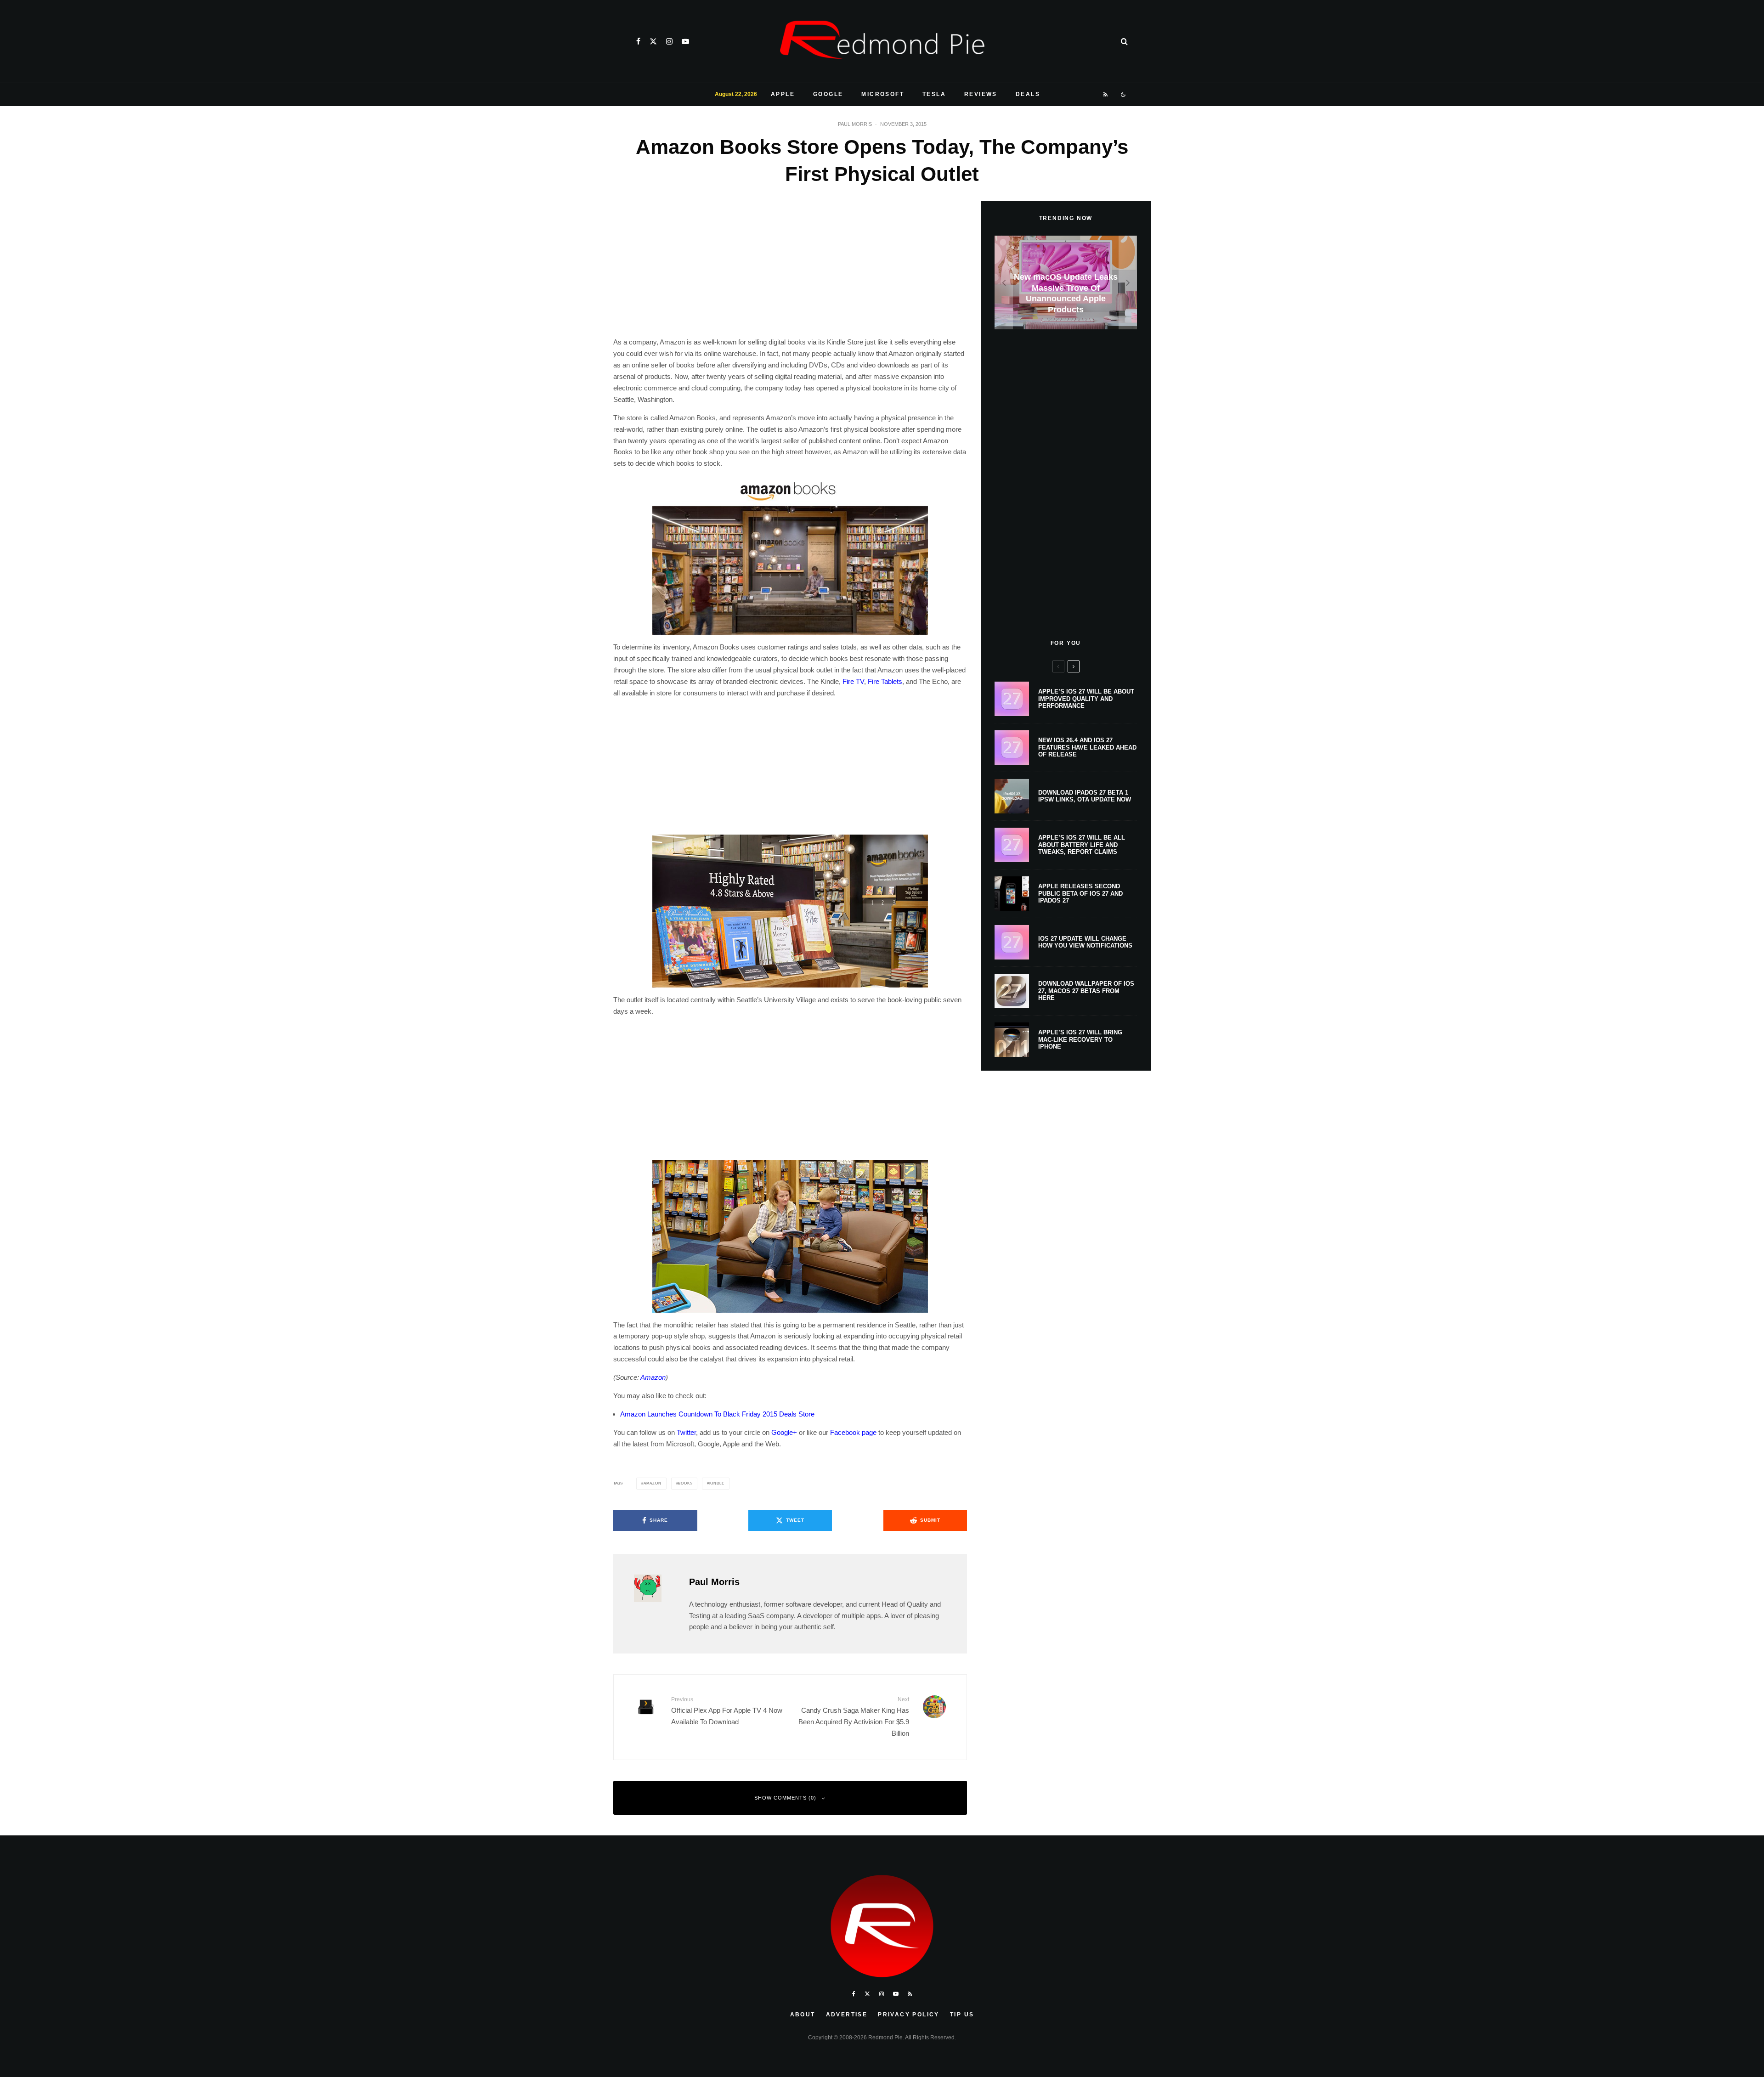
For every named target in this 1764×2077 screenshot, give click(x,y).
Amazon (653, 1377)
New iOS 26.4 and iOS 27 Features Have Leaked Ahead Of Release (1087, 747)
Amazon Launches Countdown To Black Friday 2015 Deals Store (717, 1414)
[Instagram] (669, 41)
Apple (783, 94)
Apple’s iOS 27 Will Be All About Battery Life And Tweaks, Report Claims (1082, 845)
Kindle (717, 1483)
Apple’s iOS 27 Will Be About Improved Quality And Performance (1086, 699)
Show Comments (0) (785, 1798)
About (803, 2015)
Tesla (934, 94)
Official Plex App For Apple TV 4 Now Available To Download (727, 1711)
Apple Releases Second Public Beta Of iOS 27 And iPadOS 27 (1080, 893)
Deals (1028, 94)
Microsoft (883, 94)
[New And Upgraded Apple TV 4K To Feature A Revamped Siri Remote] (1066, 283)
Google (828, 94)
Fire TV (853, 681)
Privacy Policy (909, 2015)
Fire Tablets (885, 681)
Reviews (981, 94)
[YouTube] (685, 41)
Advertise (847, 2015)
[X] (653, 41)
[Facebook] (638, 41)
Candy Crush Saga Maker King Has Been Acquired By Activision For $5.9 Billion (854, 1716)
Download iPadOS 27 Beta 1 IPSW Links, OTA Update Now (1085, 796)
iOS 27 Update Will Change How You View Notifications (1085, 942)
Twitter (686, 1432)
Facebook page (853, 1432)
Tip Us (962, 2015)
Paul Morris (855, 124)
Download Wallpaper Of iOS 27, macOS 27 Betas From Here (1086, 991)
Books (685, 1483)
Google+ (784, 1432)
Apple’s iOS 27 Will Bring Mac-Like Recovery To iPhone (1080, 1039)
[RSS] (1106, 95)
